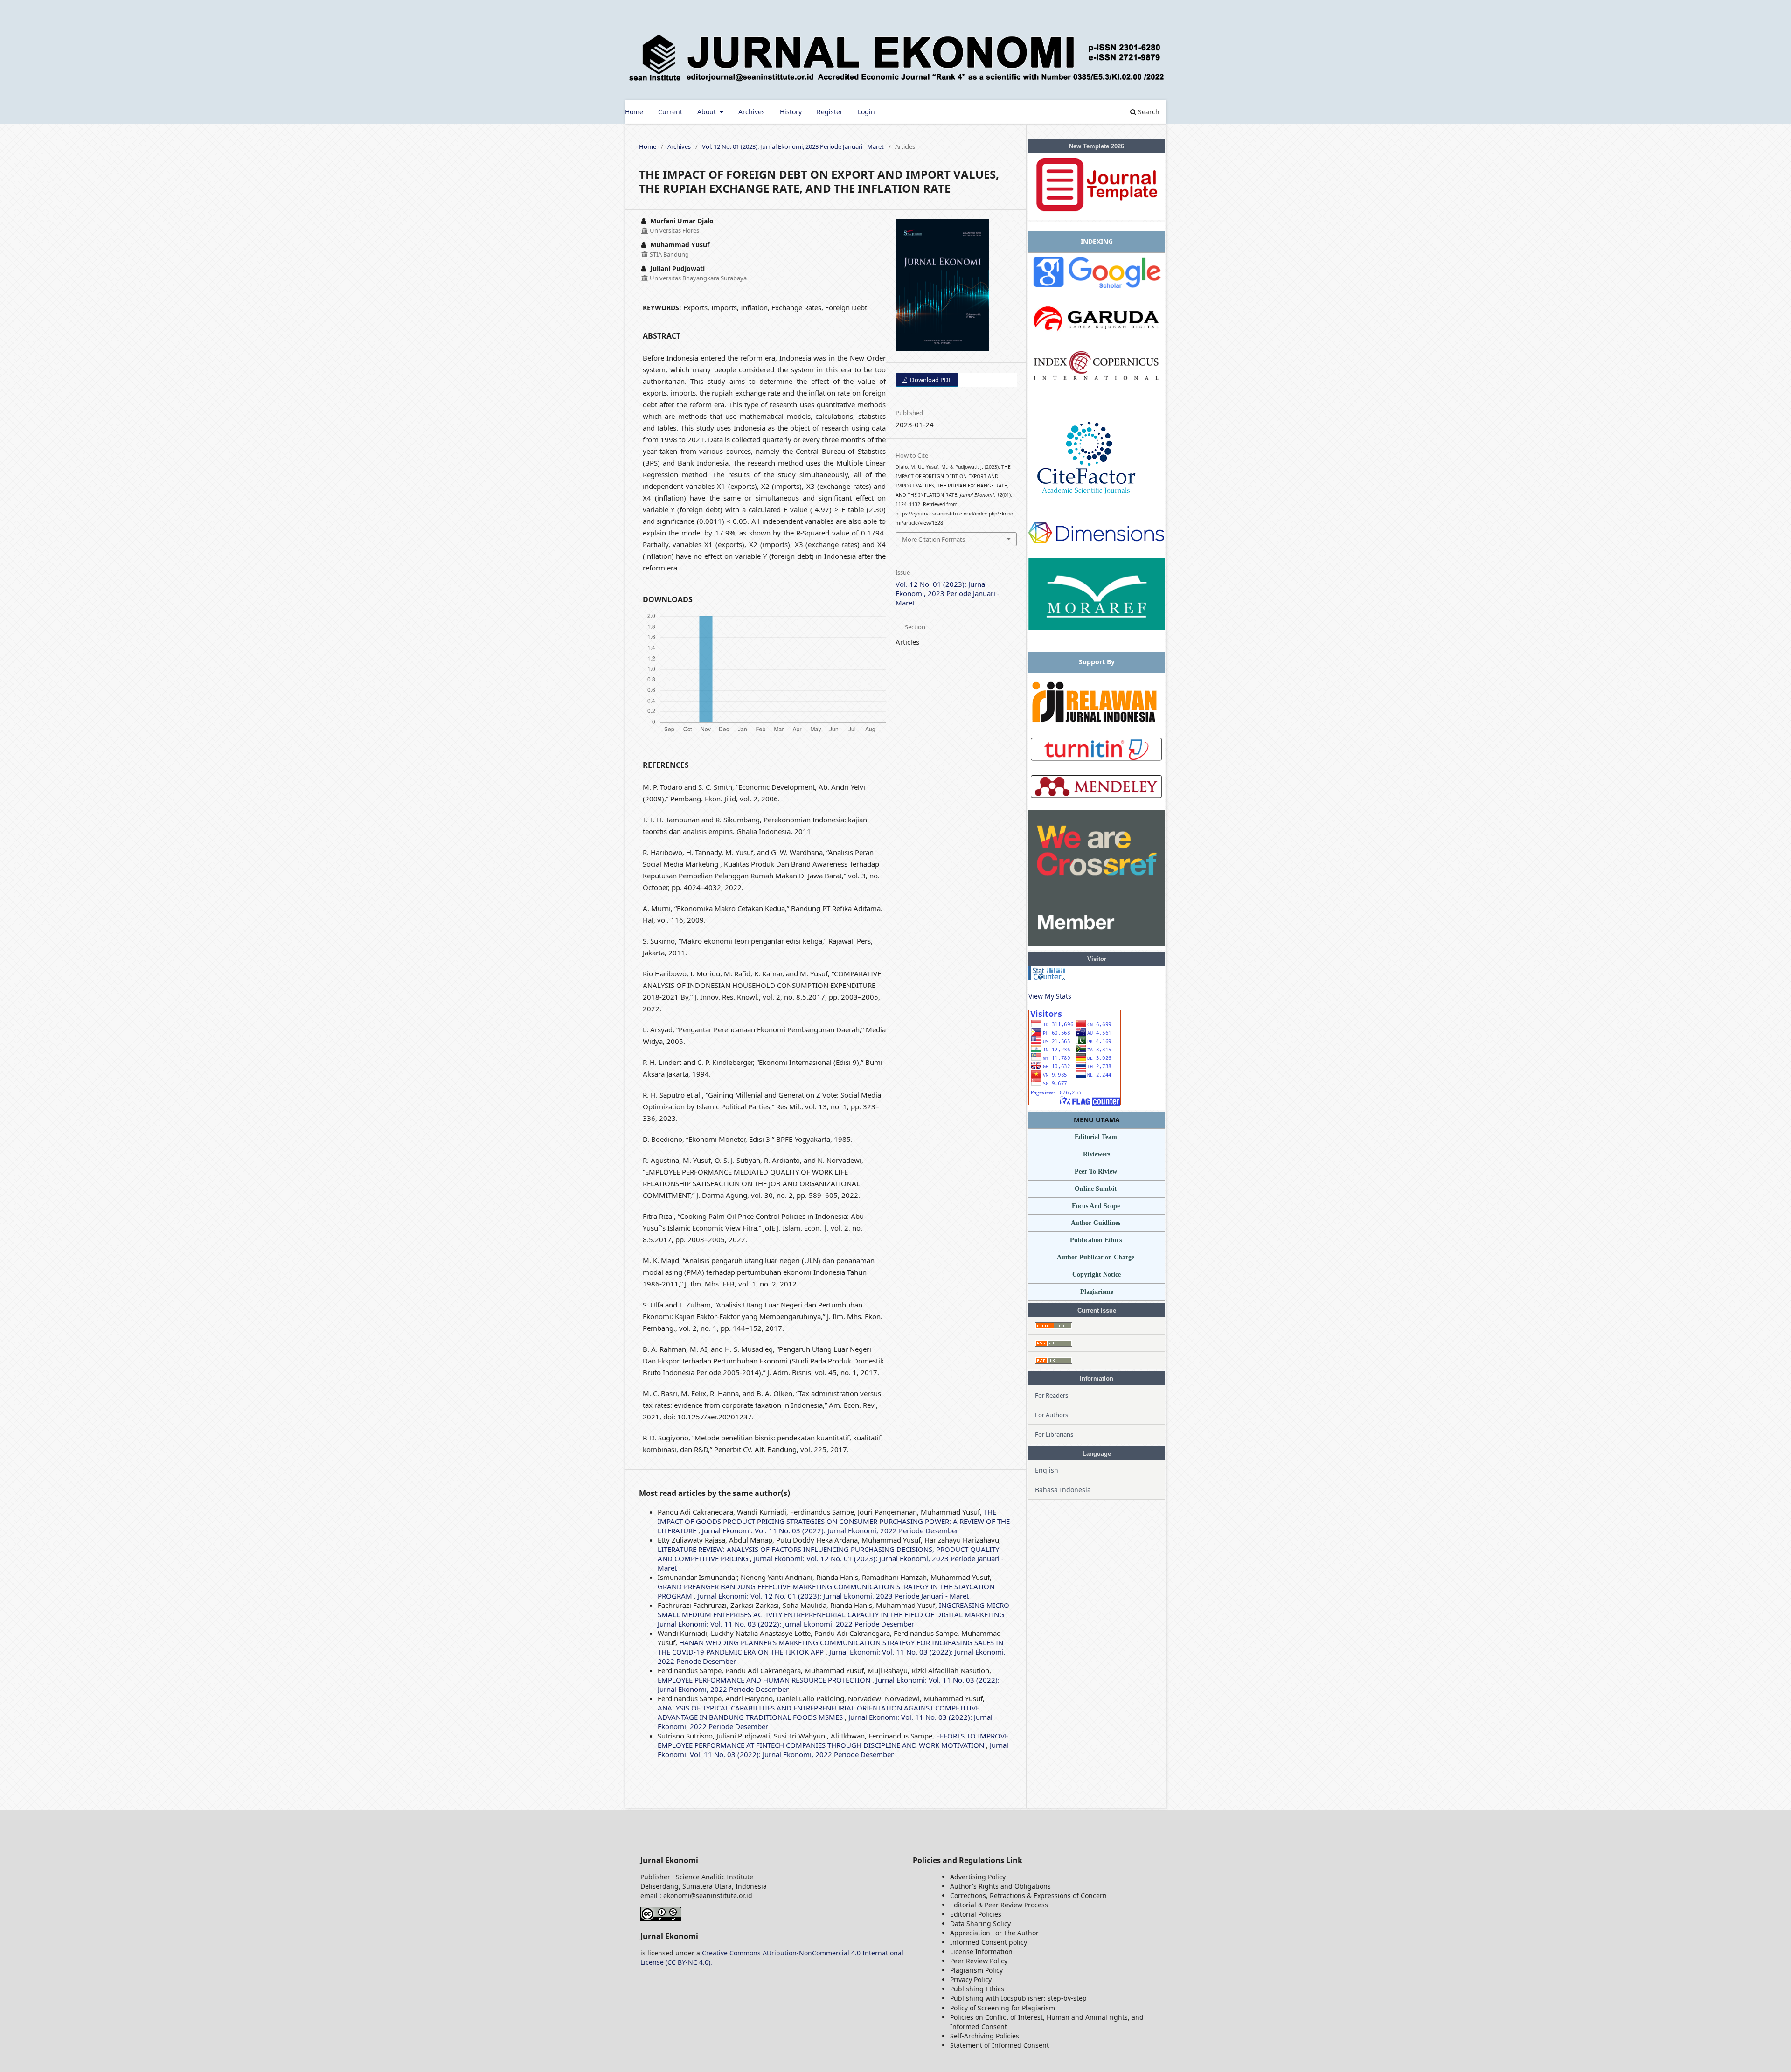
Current (670, 112)
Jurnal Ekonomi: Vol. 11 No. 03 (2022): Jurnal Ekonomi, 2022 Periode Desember (830, 1530)
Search (1148, 112)
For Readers (1052, 1395)
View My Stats (1050, 996)
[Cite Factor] (1091, 502)
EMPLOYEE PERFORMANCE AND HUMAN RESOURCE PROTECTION (765, 1680)
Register (830, 112)
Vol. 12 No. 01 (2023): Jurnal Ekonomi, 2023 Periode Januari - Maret (793, 146)
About (708, 112)
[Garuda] (1097, 337)
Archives (752, 112)
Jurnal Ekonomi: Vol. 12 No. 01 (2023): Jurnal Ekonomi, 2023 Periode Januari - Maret (833, 1596)
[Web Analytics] (1049, 978)
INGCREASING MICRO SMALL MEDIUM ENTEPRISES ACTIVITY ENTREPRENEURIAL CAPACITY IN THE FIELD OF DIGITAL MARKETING (833, 1610)
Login (866, 112)
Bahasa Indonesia (1063, 1490)
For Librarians (1054, 1434)
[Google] (1097, 289)
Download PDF (930, 380)
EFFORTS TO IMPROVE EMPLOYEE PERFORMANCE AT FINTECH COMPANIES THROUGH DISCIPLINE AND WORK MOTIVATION (833, 1740)
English (1047, 1470)
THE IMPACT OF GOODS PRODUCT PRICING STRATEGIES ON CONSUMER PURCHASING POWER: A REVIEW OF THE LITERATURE (834, 1521)
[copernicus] (1097, 388)
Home (634, 112)
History (791, 112)
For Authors (1052, 1415)
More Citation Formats (934, 539)
